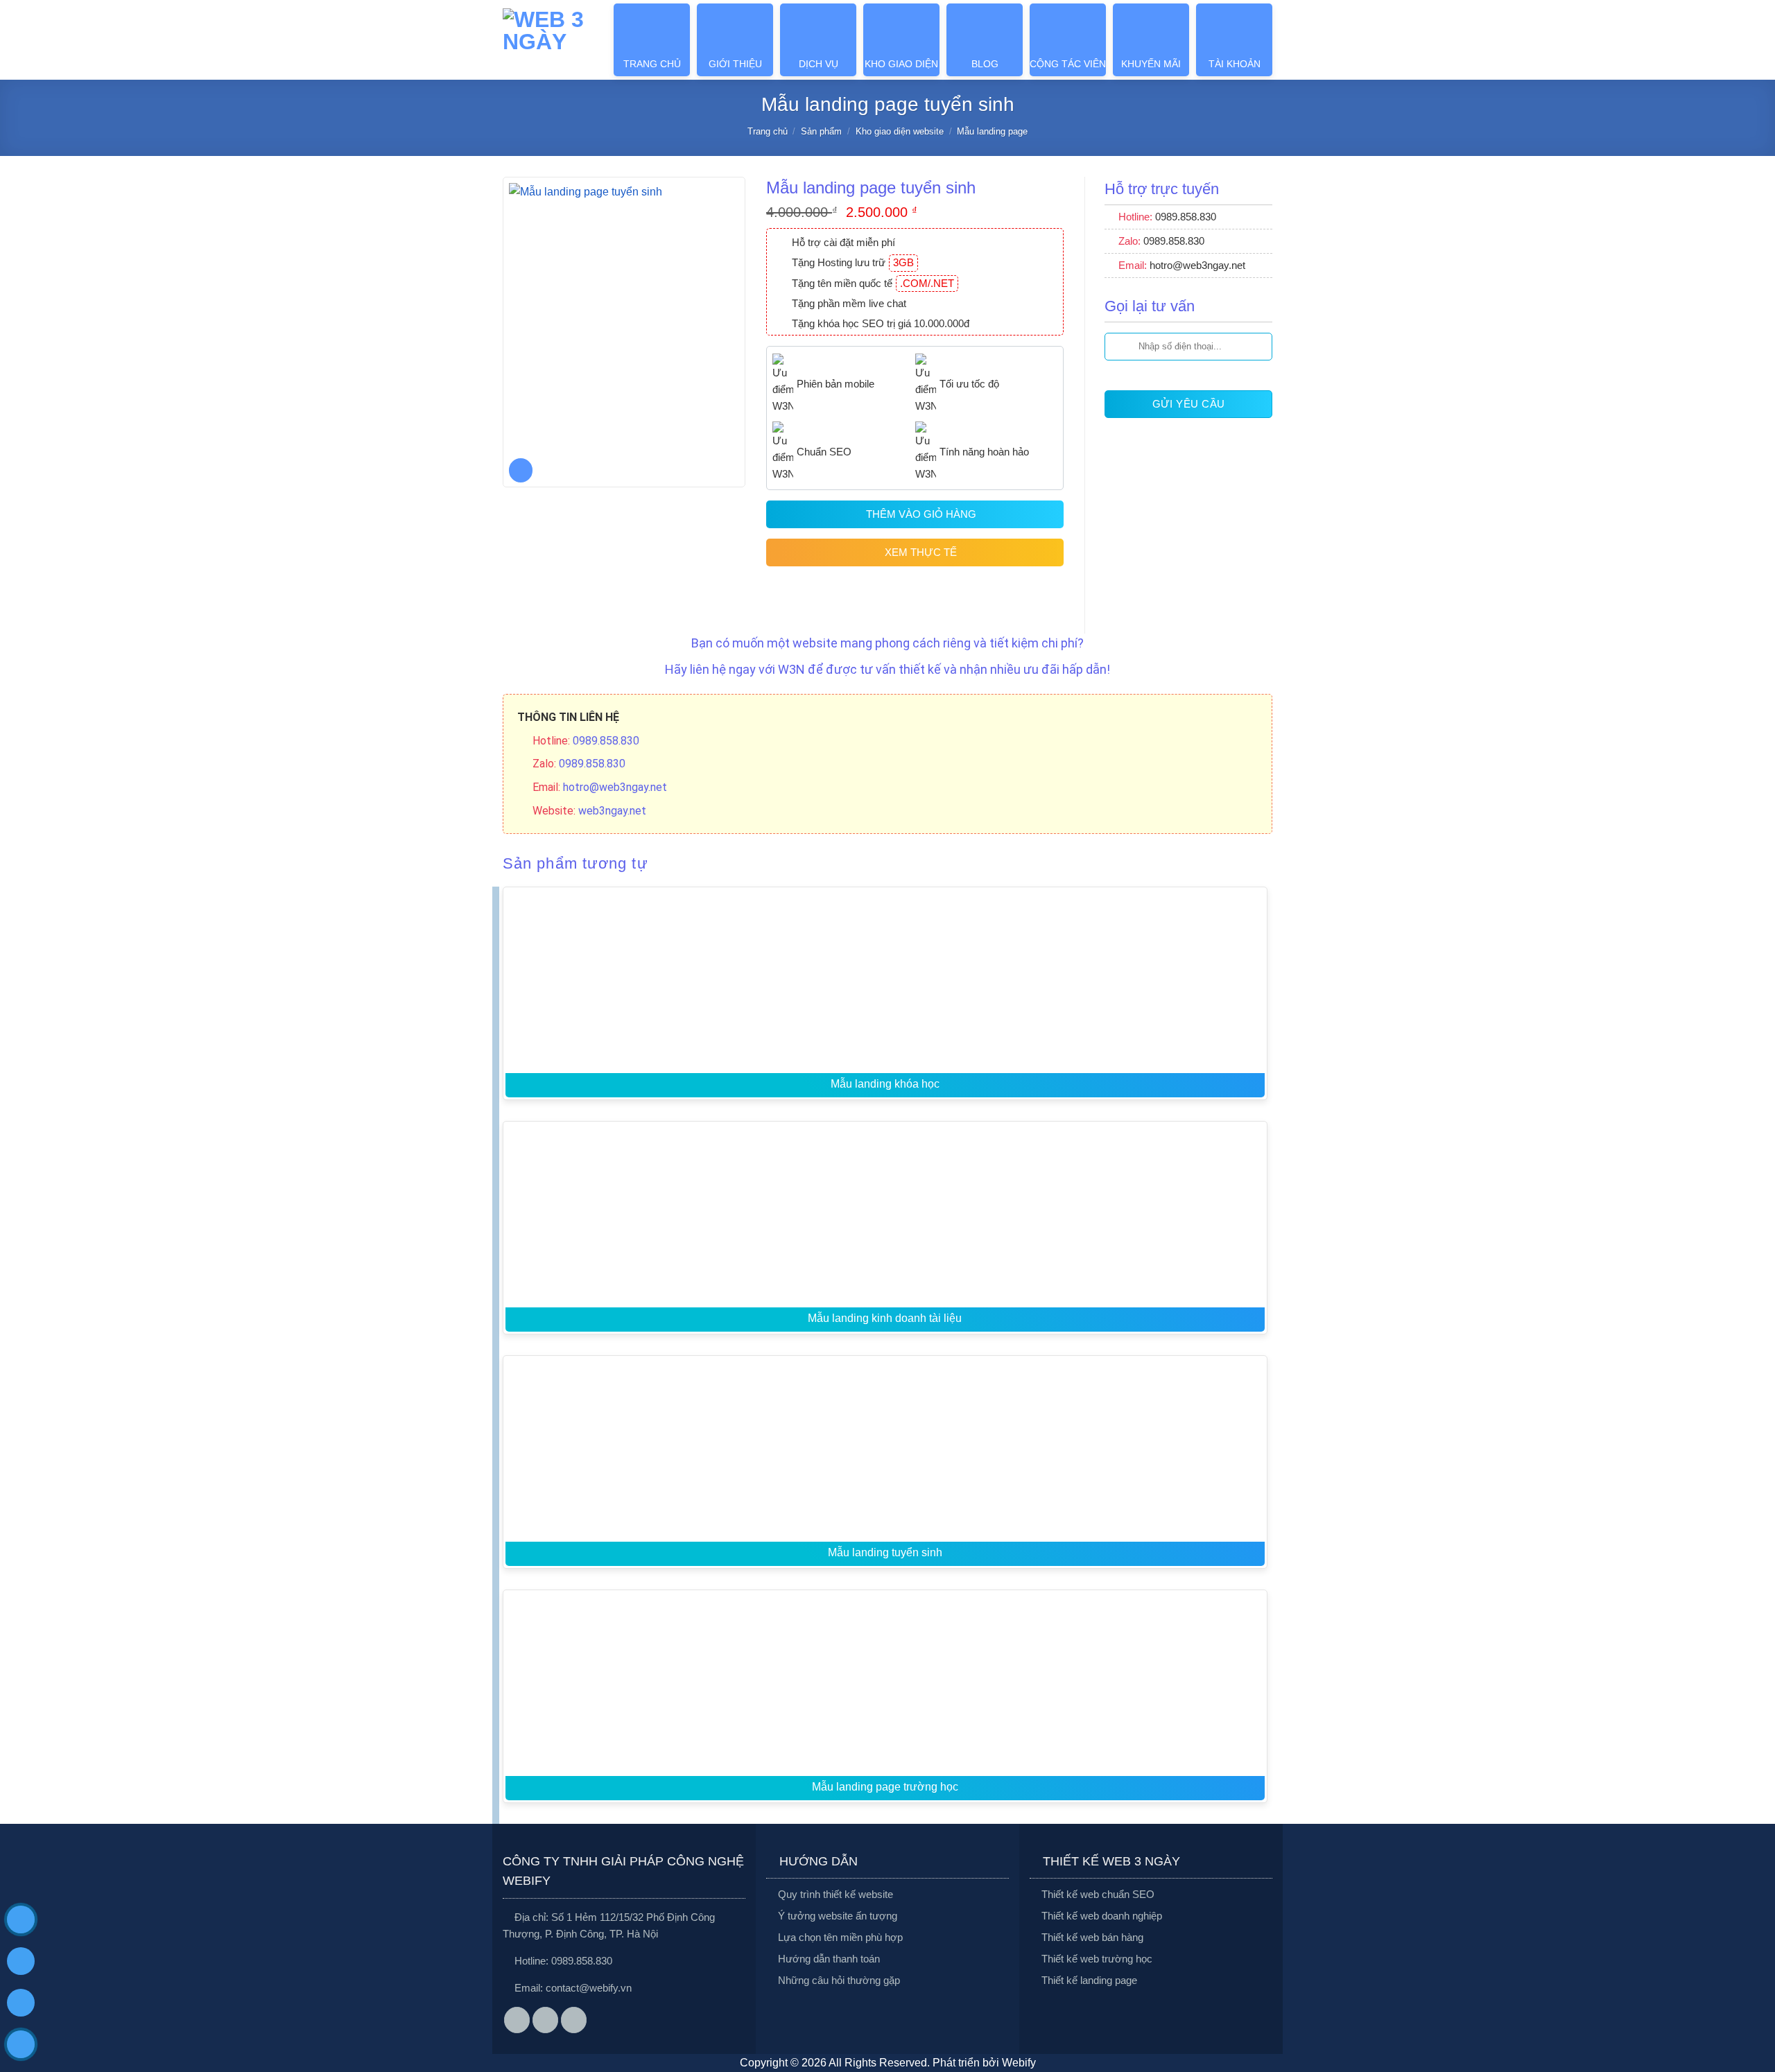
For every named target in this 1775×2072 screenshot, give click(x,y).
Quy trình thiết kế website (835, 1894)
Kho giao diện (901, 64)
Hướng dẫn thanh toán (829, 1959)
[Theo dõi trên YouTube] (574, 2020)
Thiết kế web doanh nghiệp (1102, 1916)
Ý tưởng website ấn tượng (838, 1916)
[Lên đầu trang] (1748, 1972)
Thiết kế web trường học (1097, 1959)
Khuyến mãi (1151, 64)
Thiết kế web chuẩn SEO (1098, 1894)
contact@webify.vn (589, 1988)
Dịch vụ (819, 64)
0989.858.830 (582, 1961)
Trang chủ (652, 64)
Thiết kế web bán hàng (1092, 1937)
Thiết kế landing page (1089, 1980)
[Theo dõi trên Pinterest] (546, 2020)
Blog (985, 64)
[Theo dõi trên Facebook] (517, 2020)
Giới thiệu (735, 64)
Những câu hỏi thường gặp (839, 1980)
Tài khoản (1235, 64)
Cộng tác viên (1068, 64)
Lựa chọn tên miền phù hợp (840, 1937)
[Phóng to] (521, 470)
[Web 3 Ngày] (545, 40)
